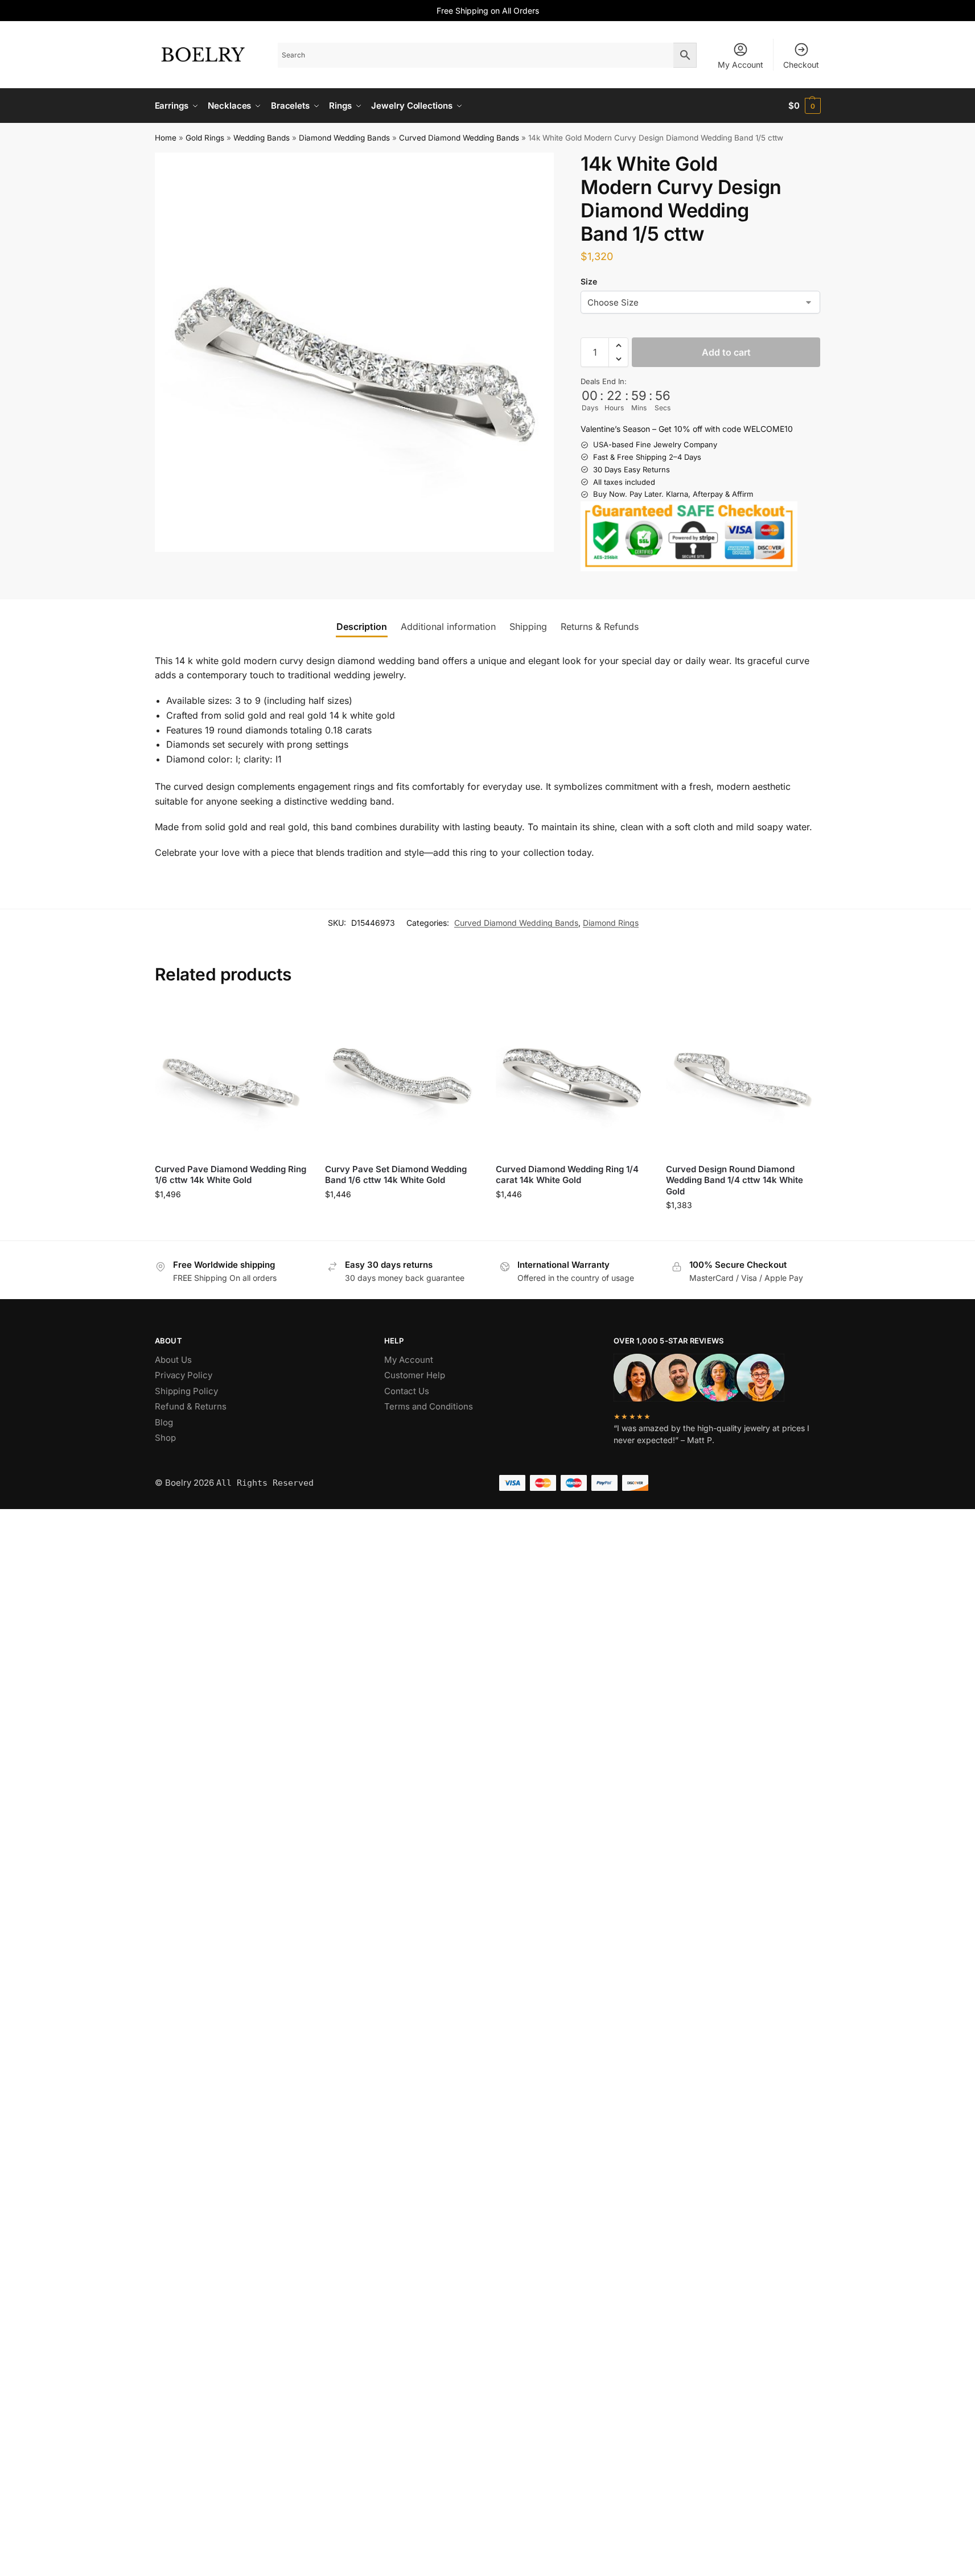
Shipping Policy (186, 1391)
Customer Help (415, 1375)
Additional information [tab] (448, 627)
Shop (165, 1438)
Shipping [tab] (528, 627)
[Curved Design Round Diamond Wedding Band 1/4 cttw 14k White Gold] (743, 1078)
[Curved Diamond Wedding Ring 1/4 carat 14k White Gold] (573, 1078)
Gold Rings (205, 138)
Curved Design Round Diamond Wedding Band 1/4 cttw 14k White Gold (735, 1180)
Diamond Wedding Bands (344, 138)
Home (166, 138)
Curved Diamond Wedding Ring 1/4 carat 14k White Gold (567, 1175)
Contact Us (407, 1391)
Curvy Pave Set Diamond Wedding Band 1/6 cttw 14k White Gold (396, 1175)
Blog (164, 1422)
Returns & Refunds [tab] (600, 627)
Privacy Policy (184, 1375)
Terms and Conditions (429, 1406)
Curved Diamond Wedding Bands (459, 138)
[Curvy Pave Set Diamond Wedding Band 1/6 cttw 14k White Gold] (402, 1078)
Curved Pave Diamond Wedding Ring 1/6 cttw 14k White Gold (231, 1175)
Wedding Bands (262, 138)
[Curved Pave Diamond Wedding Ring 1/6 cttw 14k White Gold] (232, 1078)
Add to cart (726, 352)
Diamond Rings (611, 923)
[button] (805, 106)
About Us (173, 1360)
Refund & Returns (191, 1406)
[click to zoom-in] (355, 352)
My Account (740, 65)
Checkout (801, 65)
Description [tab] (362, 627)
